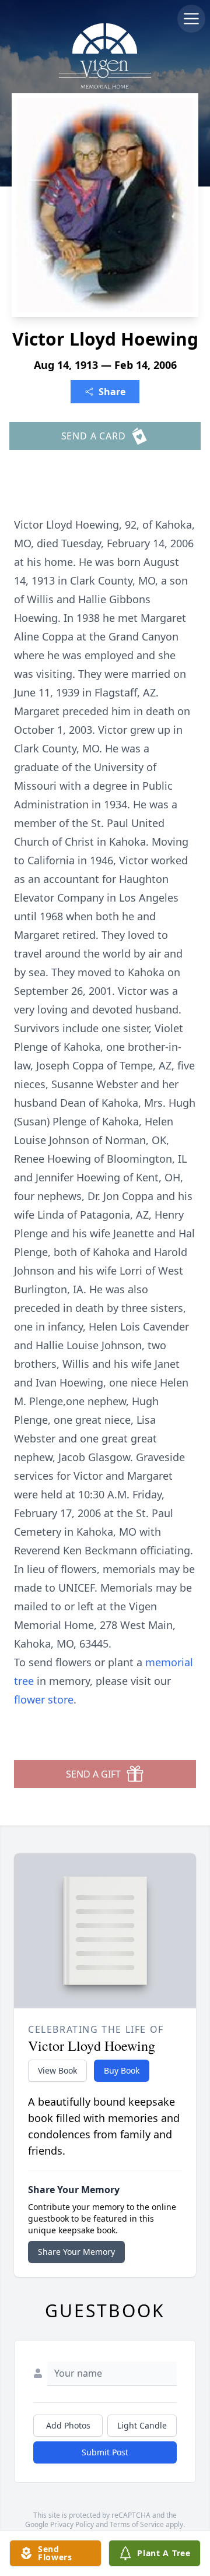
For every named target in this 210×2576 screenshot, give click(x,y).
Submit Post (105, 2452)
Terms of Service (137, 2524)
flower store (44, 1699)
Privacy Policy (72, 2524)
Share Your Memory (76, 2252)
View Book (57, 2070)
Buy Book (122, 2070)
